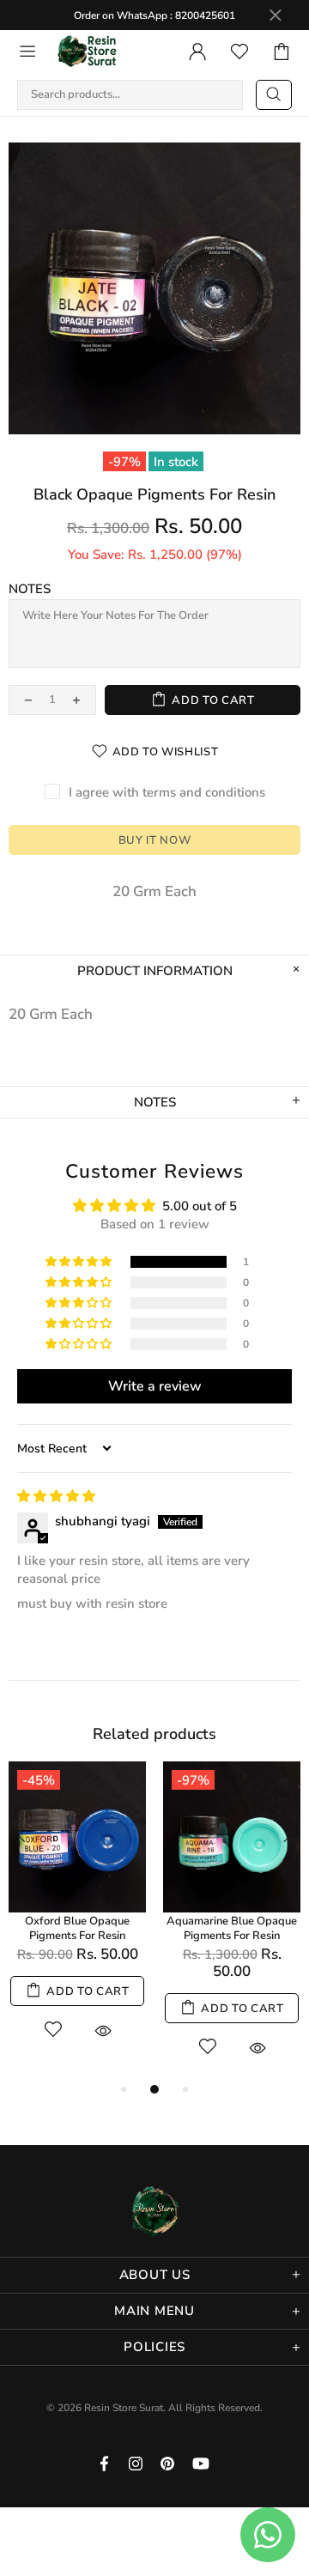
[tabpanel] (77, 1912)
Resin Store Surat (88, 52)
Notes (30, 589)
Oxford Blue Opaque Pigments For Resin (77, 1929)
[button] (80, 1262)
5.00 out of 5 (200, 1206)
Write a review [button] (155, 1386)
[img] (56, 1496)
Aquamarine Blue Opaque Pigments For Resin (232, 1929)
